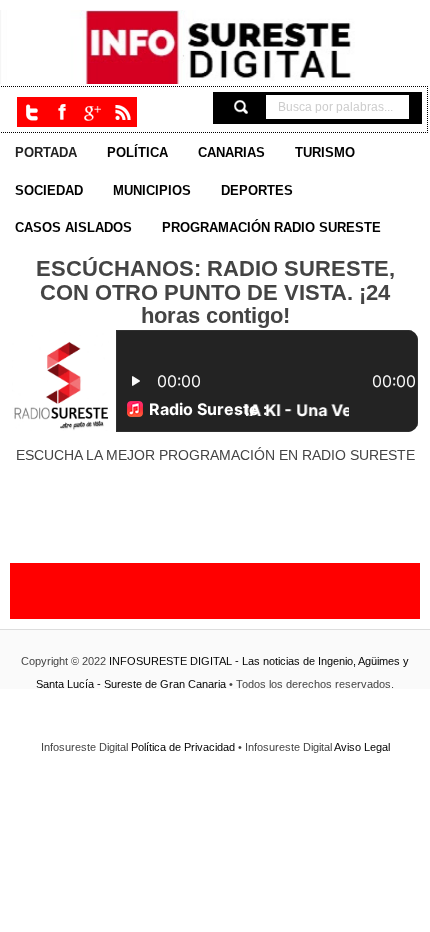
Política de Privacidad (184, 747)
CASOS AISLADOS (73, 228)
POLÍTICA (137, 153)
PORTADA (46, 153)
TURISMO (325, 153)
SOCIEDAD (49, 191)
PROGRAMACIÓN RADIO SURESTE (271, 228)
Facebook (62, 112)
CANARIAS (231, 153)
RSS (122, 112)
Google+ (92, 112)
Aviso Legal (362, 747)
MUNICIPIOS (152, 191)
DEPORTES (257, 191)
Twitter (32, 112)
